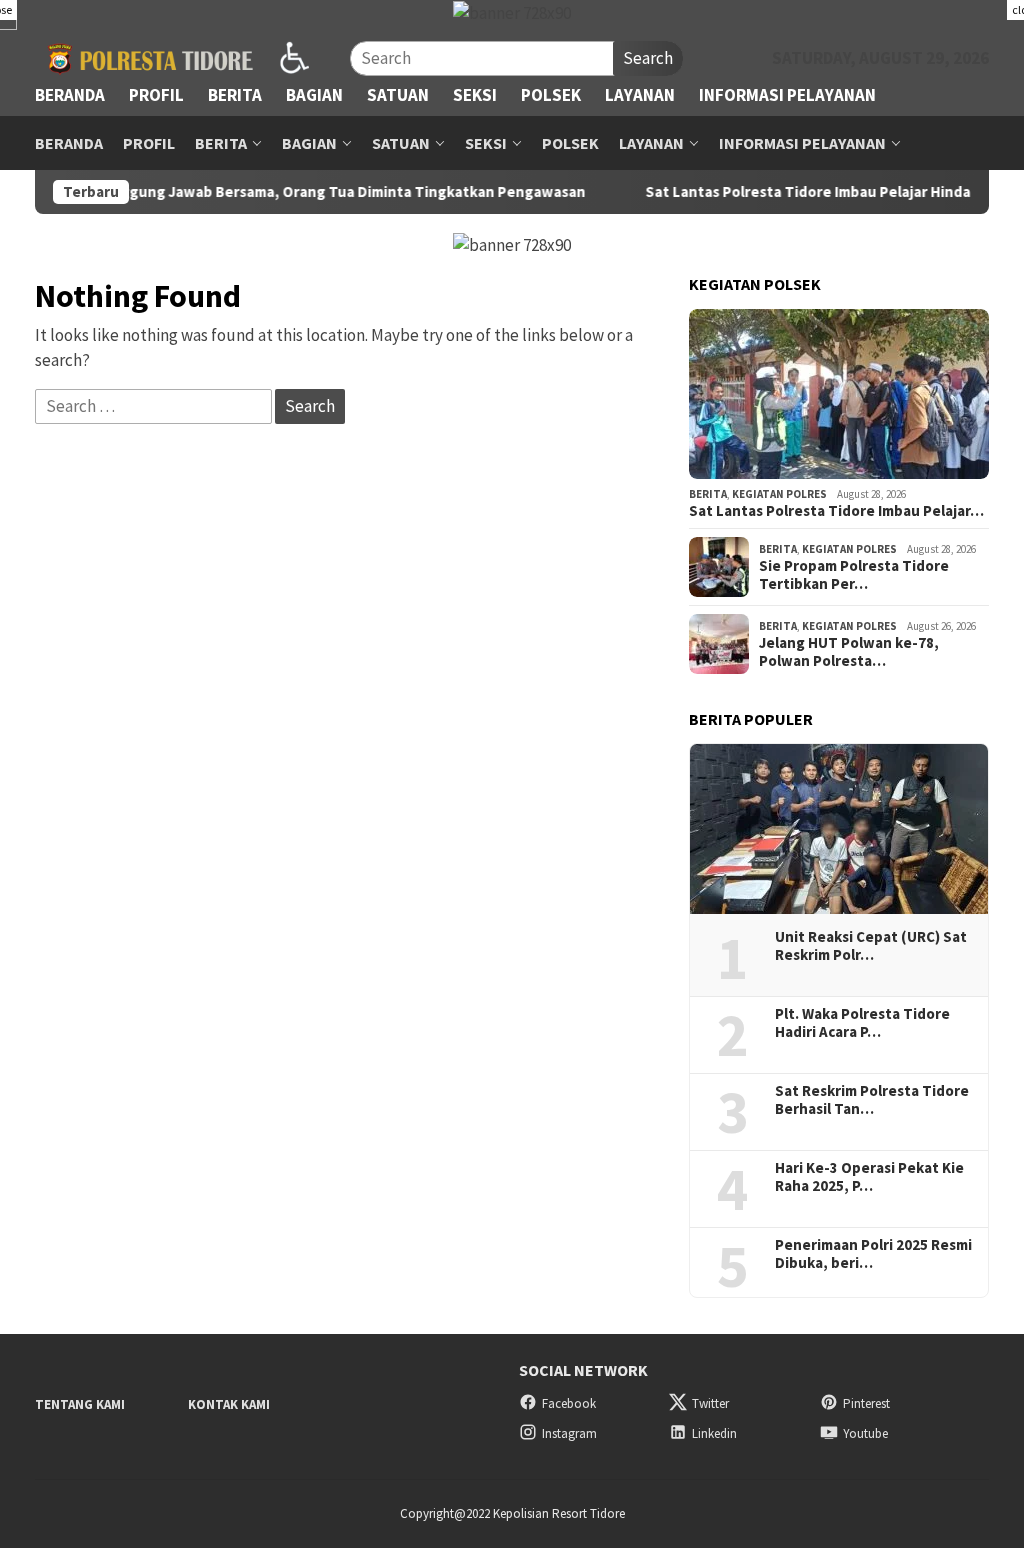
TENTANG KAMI (80, 1404)
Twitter (710, 1403)
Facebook (569, 1403)
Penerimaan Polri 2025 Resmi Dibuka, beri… (873, 1254)
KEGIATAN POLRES (779, 494)
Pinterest (866, 1403)
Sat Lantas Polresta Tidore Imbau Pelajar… (836, 511)
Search (648, 58)
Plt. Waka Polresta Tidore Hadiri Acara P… (862, 1023)
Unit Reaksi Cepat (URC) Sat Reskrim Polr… (871, 946)
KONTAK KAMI (229, 1404)
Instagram (569, 1433)
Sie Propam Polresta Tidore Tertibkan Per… (854, 575)
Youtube (865, 1433)
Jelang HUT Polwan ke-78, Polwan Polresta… (849, 652)
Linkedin (714, 1433)
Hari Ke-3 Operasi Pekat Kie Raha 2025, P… (869, 1177)
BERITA (708, 494)
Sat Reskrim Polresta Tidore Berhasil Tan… (872, 1100)
